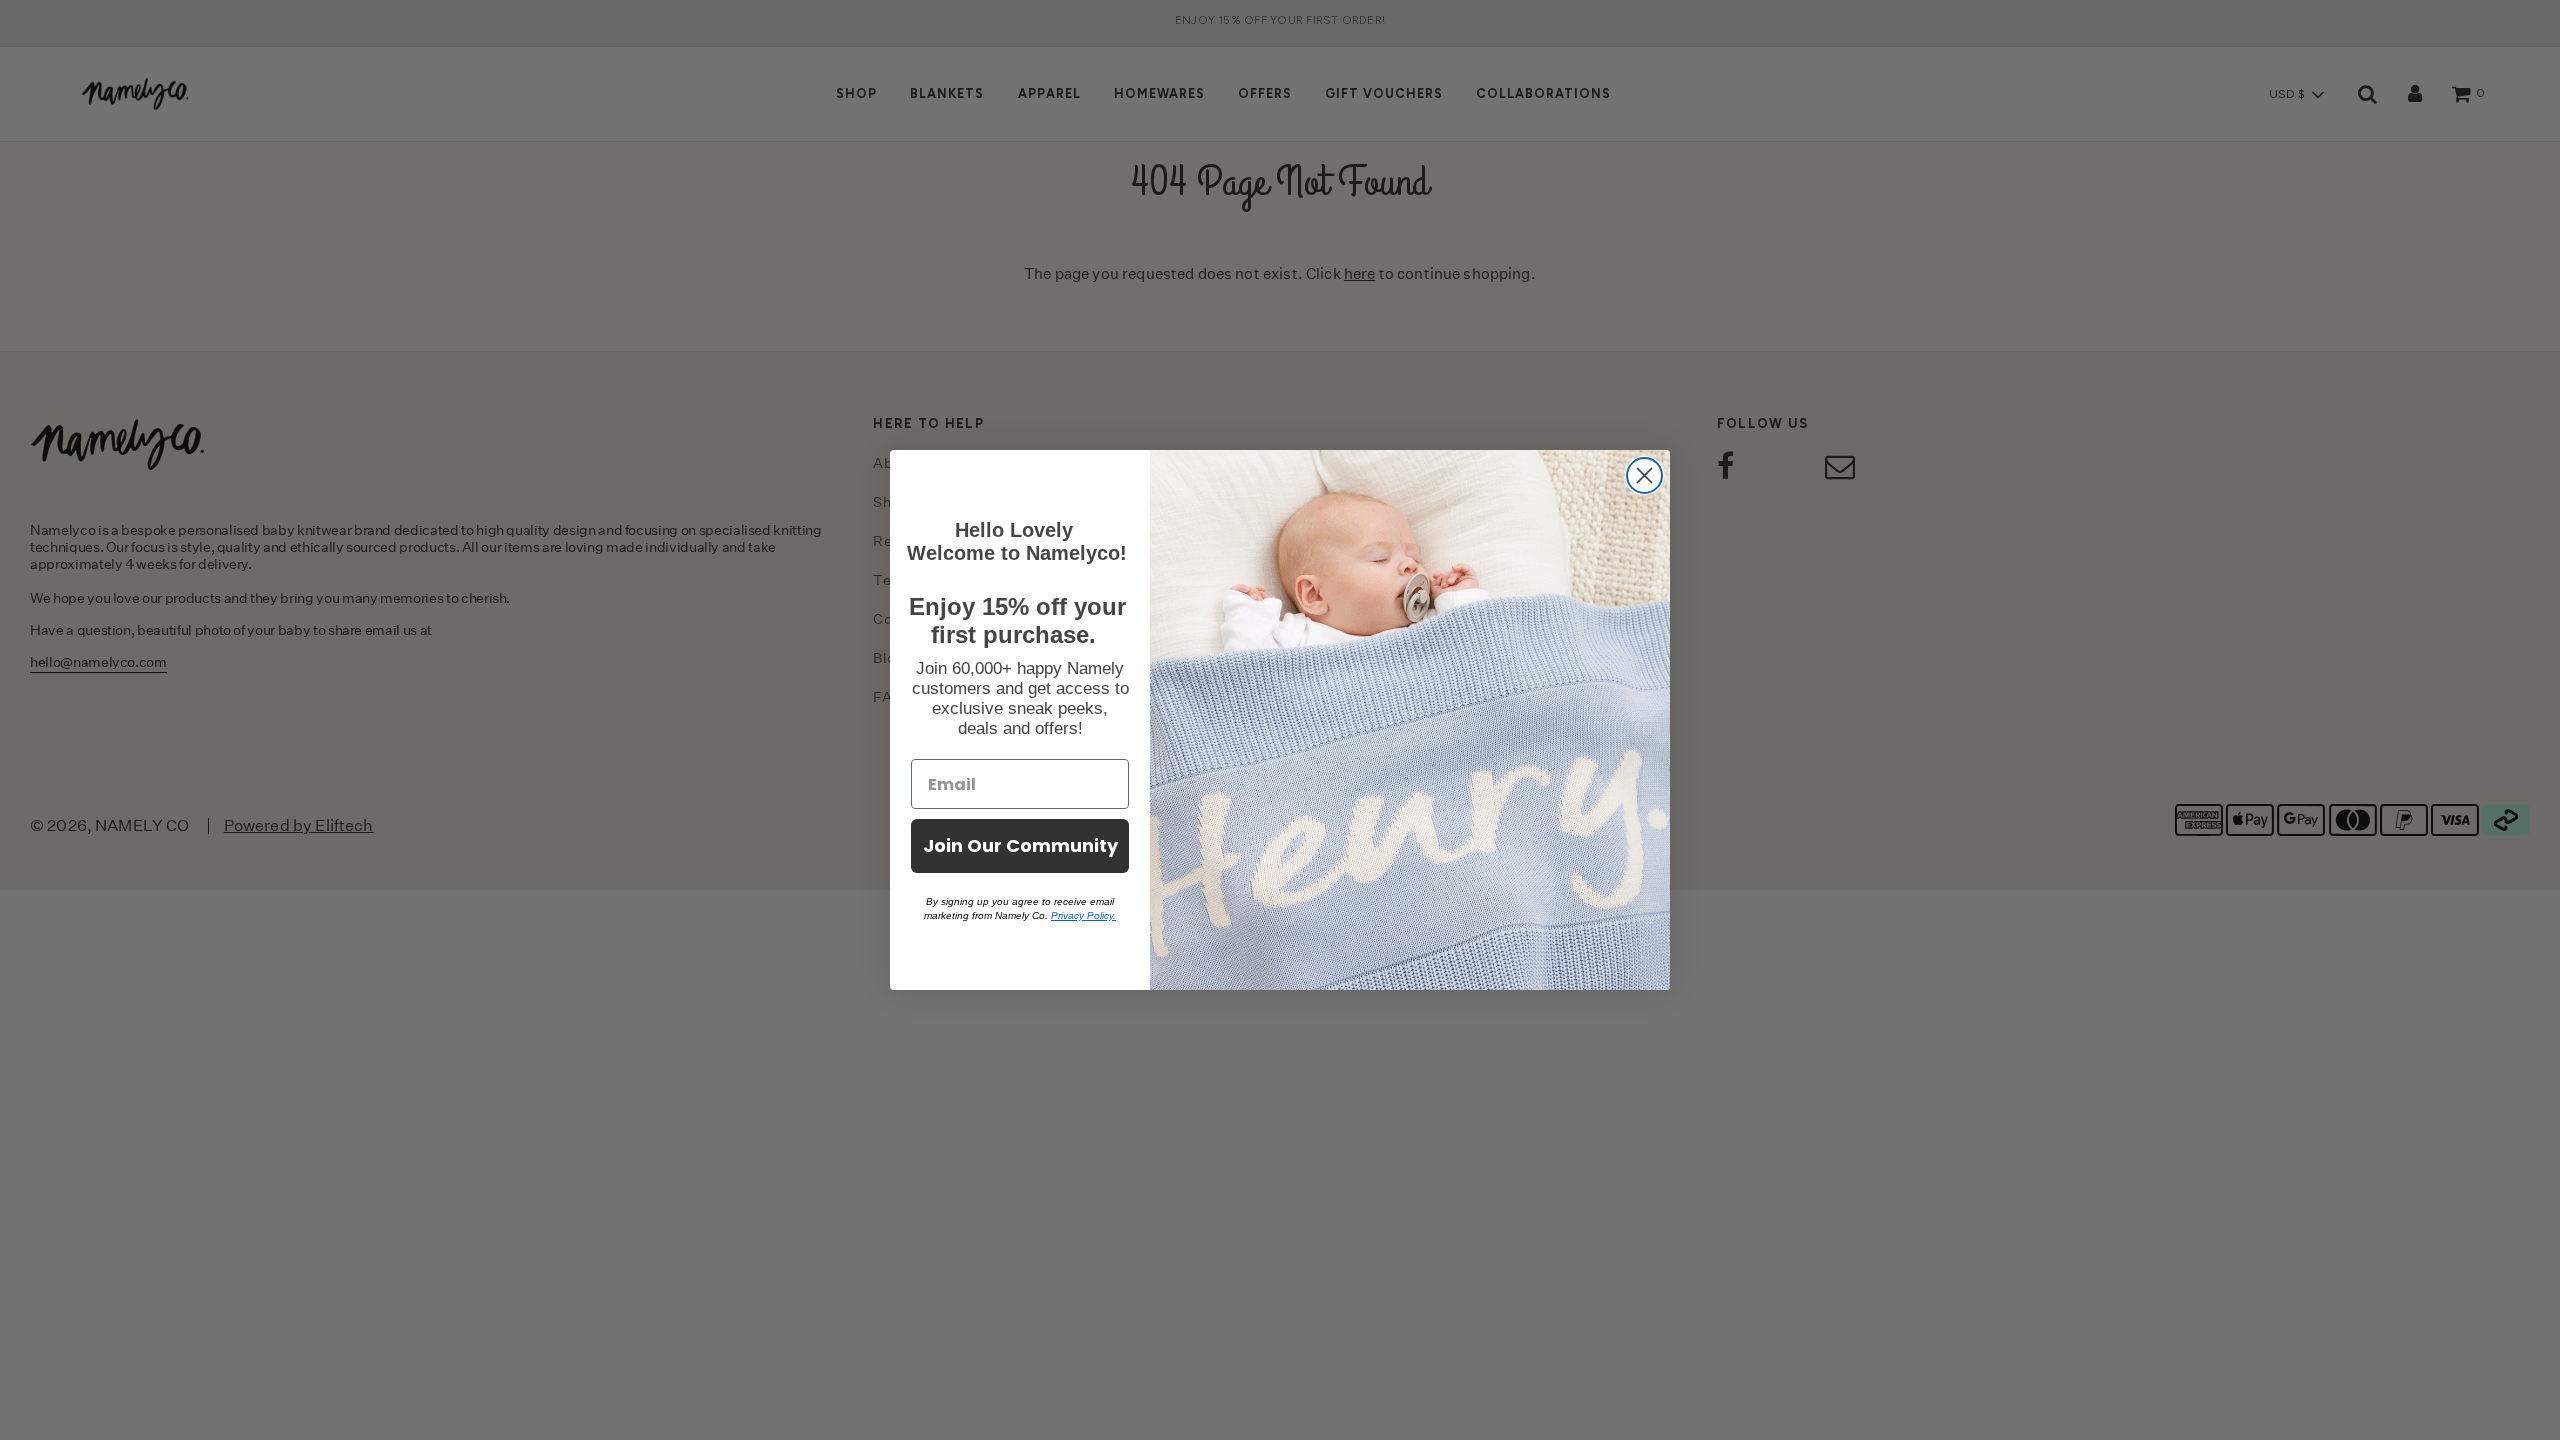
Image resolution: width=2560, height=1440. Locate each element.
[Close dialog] (1644, 475)
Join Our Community (1020, 845)
